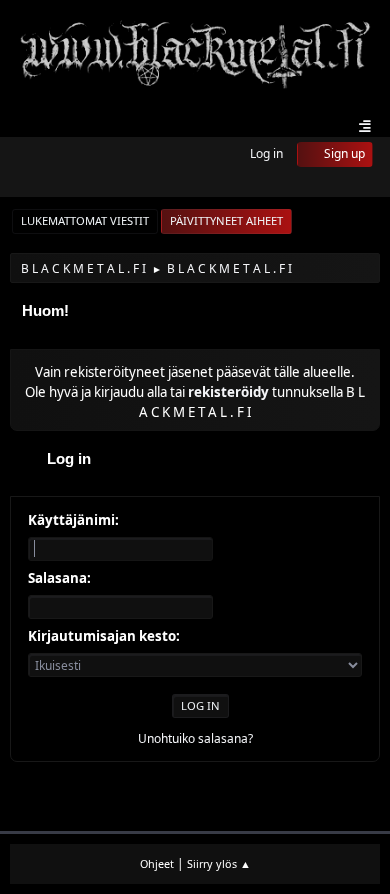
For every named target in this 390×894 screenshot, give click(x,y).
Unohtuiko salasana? (195, 738)
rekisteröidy (228, 392)
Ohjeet (157, 863)
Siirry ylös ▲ (219, 863)
